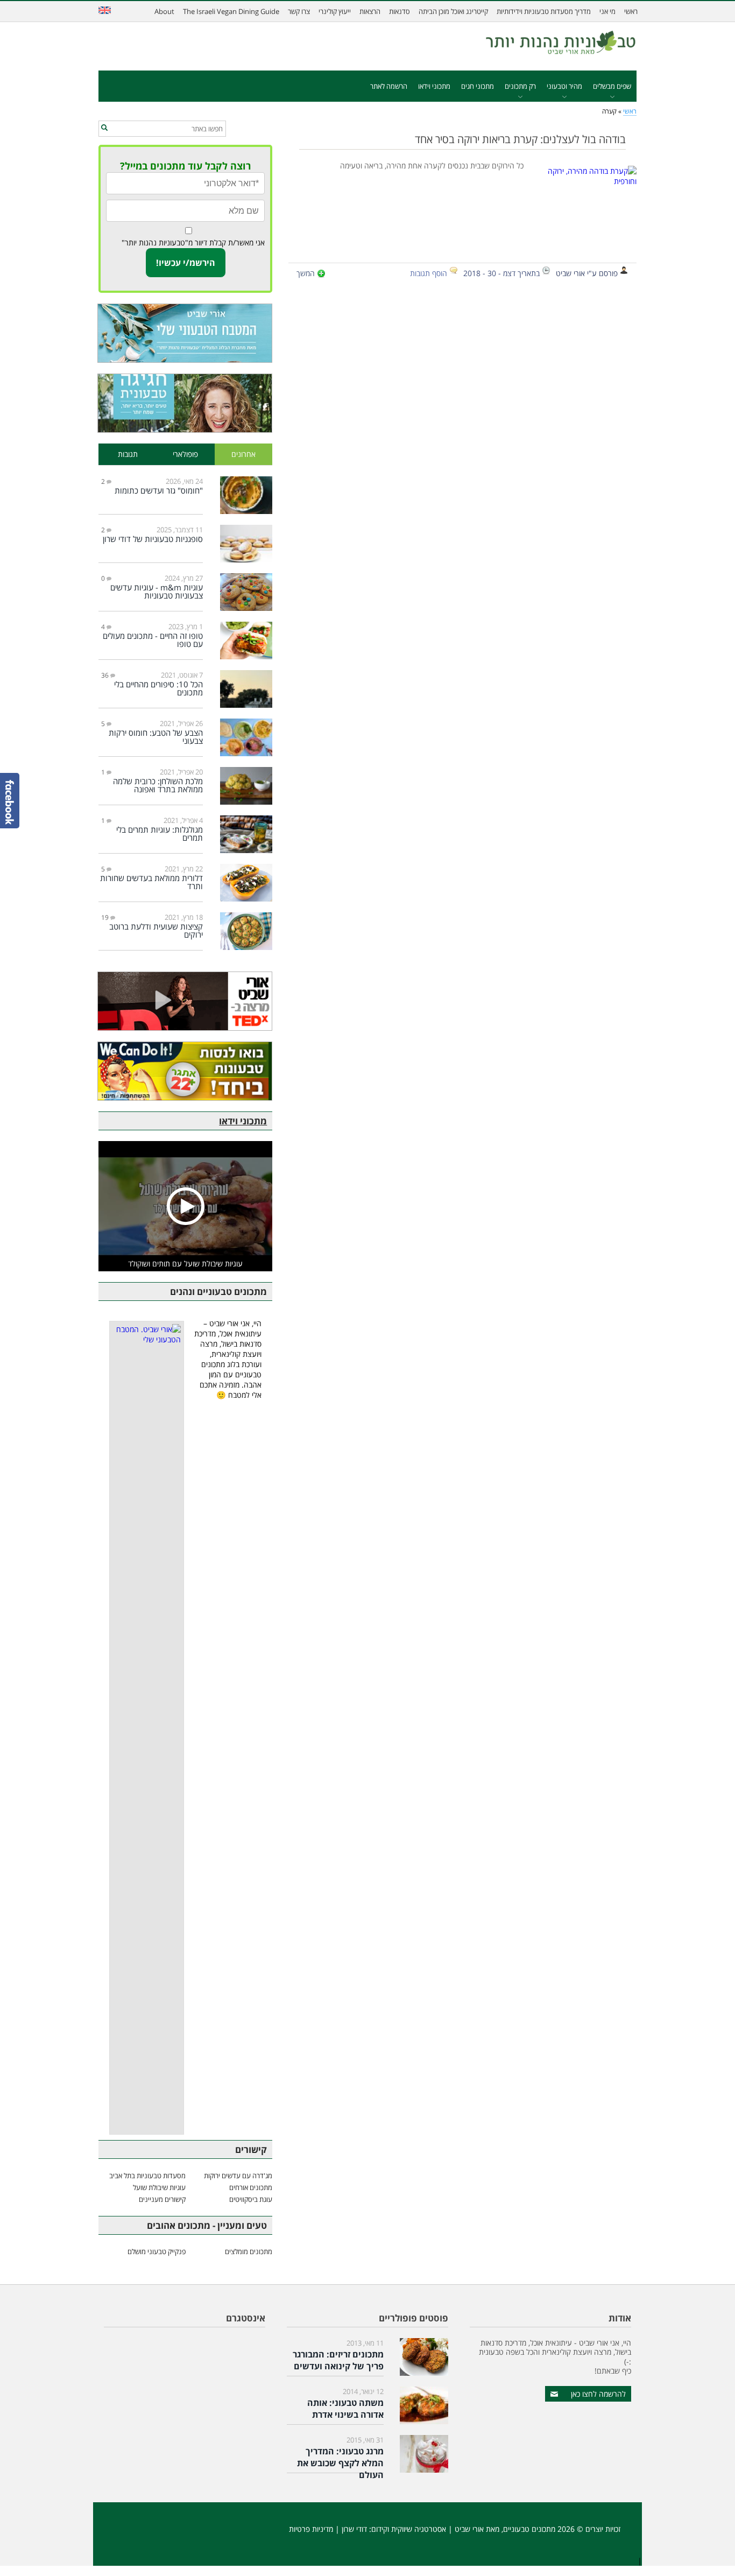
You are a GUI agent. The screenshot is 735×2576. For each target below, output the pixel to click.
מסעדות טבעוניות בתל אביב (147, 2176)
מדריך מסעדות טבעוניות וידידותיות (544, 11)
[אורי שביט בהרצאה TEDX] (185, 1001)
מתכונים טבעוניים (529, 2529)
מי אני (607, 11)
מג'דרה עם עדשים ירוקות (238, 2176)
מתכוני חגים (478, 86)
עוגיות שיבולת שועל (159, 2187)
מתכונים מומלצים (249, 2251)
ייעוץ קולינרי (335, 11)
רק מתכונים (520, 86)
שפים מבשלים (612, 86)
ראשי (631, 11)
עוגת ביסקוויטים (251, 2199)
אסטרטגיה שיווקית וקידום (409, 2529)
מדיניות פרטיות (311, 2529)
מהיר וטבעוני (564, 86)
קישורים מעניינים (162, 2199)
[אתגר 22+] (185, 1071)
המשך (306, 273)
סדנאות (400, 11)
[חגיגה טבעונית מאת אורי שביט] (185, 403)
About (164, 11)
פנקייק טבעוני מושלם (157, 2251)
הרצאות (370, 11)
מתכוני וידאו (434, 86)
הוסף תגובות (429, 273)
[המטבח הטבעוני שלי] (185, 333)
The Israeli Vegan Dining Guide (231, 11)
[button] (104, 128)
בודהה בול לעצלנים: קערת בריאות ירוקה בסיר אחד (520, 139)
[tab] (244, 455)
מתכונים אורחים (251, 2187)
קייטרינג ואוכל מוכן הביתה (453, 11)
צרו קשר (299, 11)
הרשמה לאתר (389, 86)
